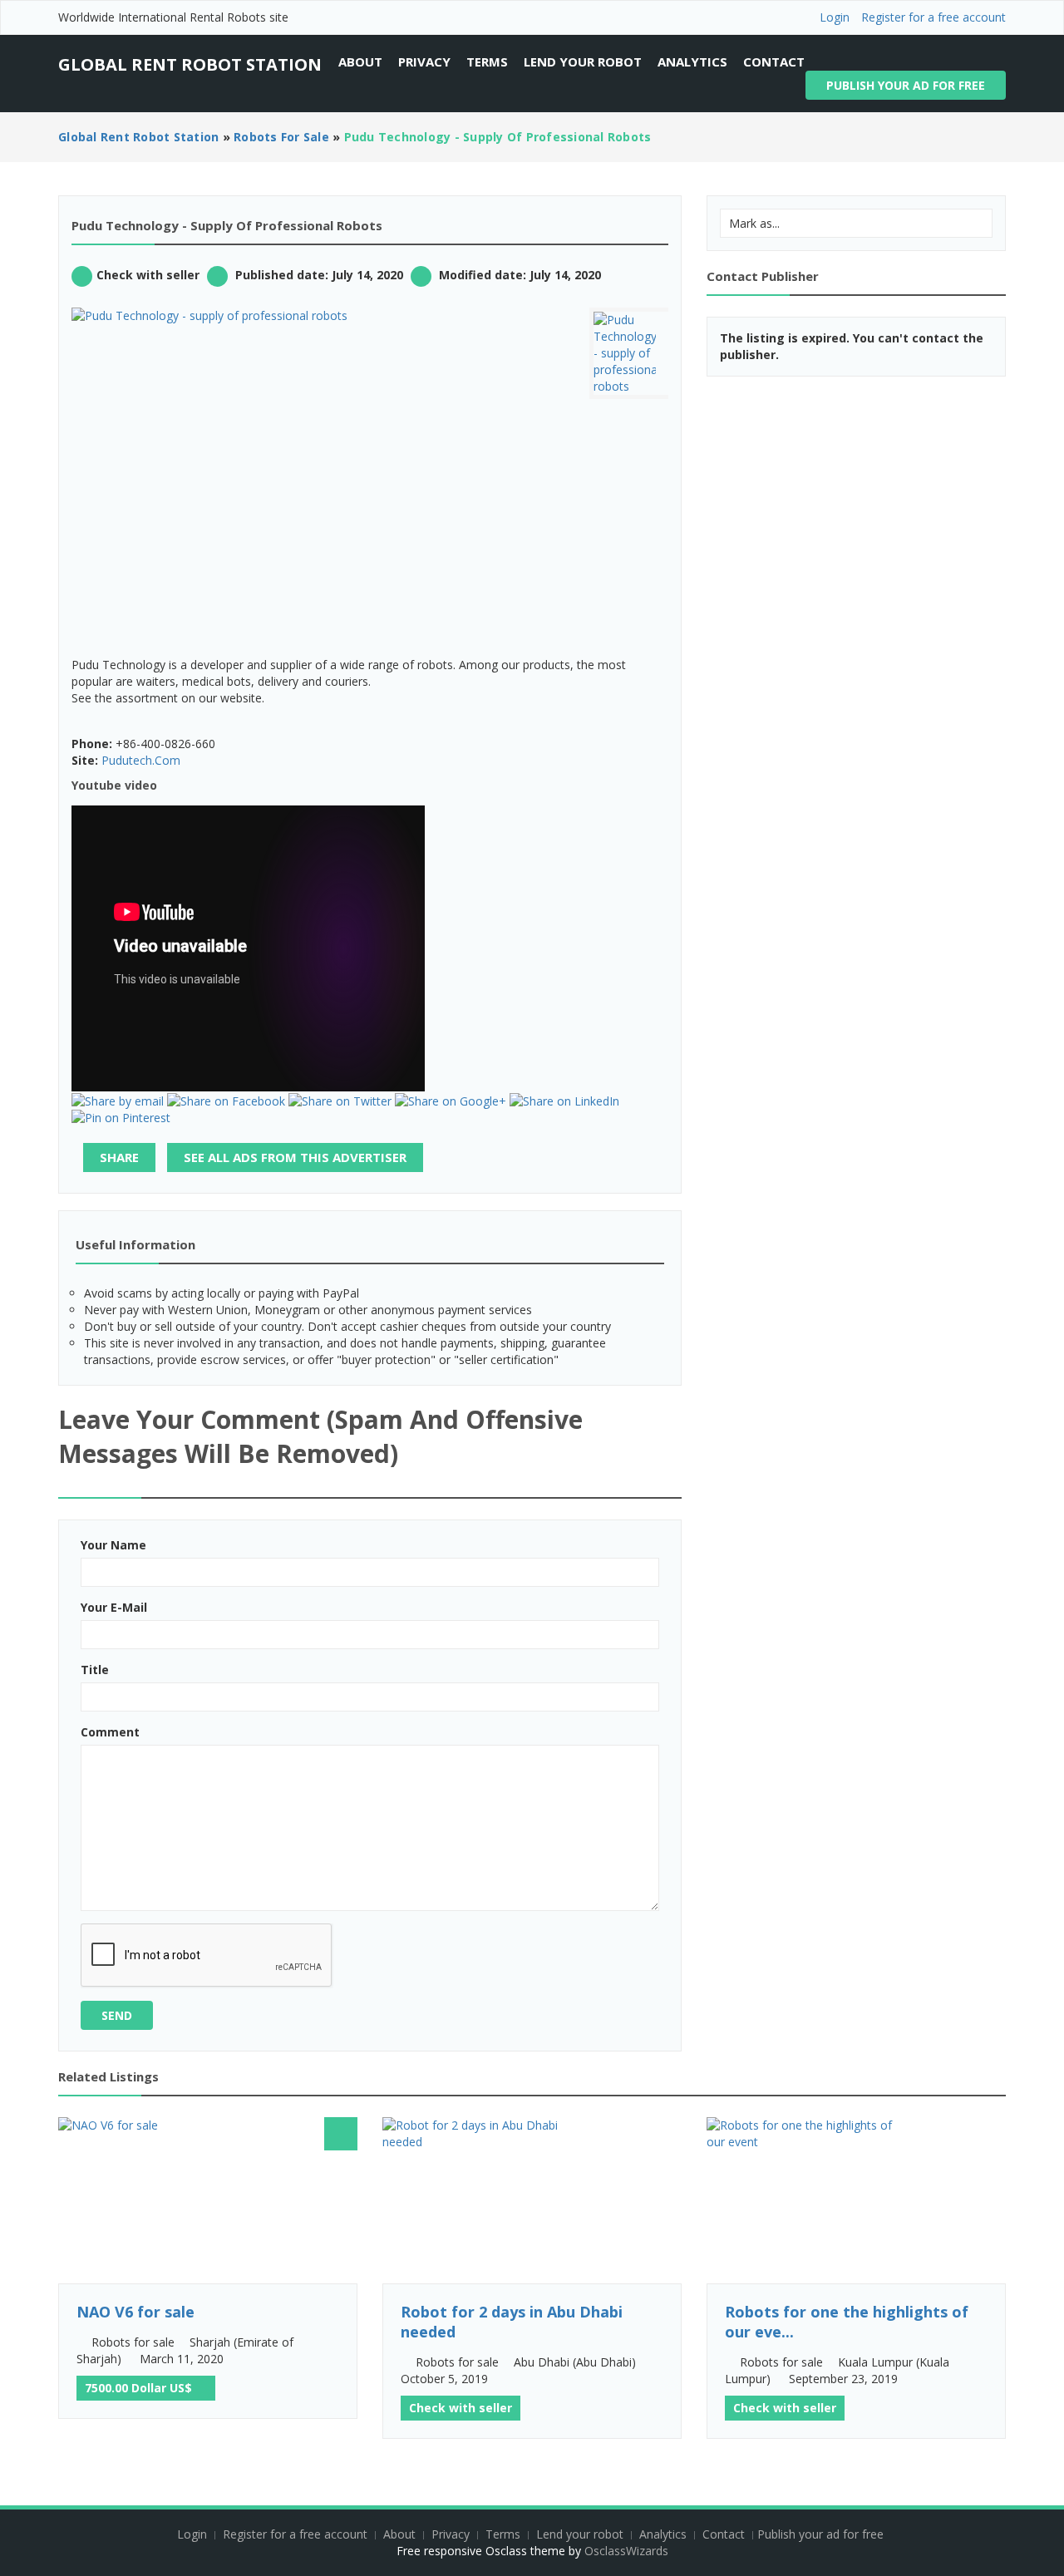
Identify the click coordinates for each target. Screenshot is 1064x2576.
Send (117, 2015)
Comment (110, 1732)
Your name (113, 1545)
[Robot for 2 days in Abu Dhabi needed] (532, 2200)
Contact (774, 62)
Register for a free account (933, 17)
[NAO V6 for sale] (208, 2200)
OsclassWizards (626, 2551)
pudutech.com (141, 760)
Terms (487, 62)
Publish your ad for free (906, 85)
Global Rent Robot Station (190, 64)
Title (95, 1670)
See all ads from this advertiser (295, 1157)
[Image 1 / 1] (318, 316)
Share (119, 1157)
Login (835, 17)
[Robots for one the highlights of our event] (856, 2200)
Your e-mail (114, 1607)
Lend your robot (583, 62)
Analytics (692, 62)
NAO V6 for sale (135, 2312)
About (360, 62)
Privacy (424, 62)
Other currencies (201, 2386)
